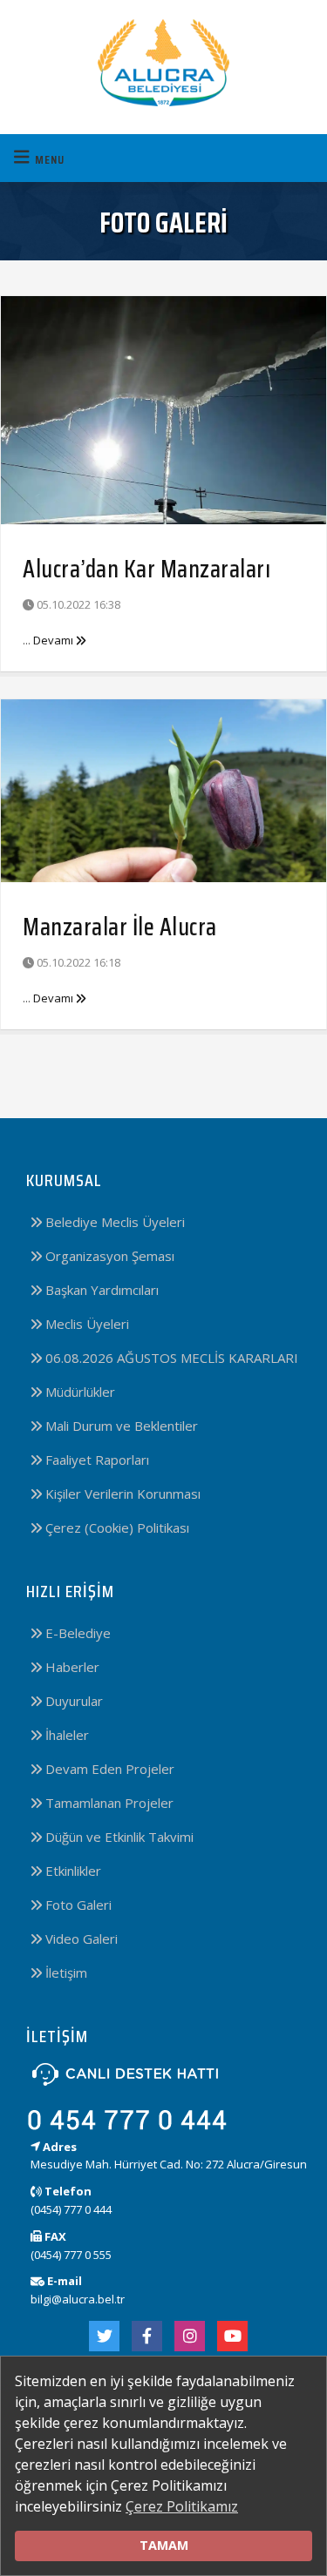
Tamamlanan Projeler (108, 1803)
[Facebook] (147, 2336)
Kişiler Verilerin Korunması (121, 1494)
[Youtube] (232, 2336)
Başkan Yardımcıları (100, 1290)
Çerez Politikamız (182, 2506)
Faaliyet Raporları (95, 1460)
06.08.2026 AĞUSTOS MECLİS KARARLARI (170, 1358)
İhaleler (65, 1735)
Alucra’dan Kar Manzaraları (146, 569)
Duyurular (72, 1701)
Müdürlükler (78, 1392)
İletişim (65, 1972)
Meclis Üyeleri (85, 1324)
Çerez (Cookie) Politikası (116, 1527)
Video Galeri (80, 1939)
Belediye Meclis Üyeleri (113, 1222)
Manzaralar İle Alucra (120, 927)
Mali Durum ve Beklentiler (120, 1426)
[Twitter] (104, 2336)
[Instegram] (190, 2336)
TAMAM (164, 2545)
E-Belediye (76, 1633)
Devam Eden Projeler (108, 1769)
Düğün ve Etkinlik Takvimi (118, 1837)
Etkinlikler (72, 1871)
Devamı (54, 640)
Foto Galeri (77, 1905)
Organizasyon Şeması (108, 1256)
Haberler (71, 1667)
